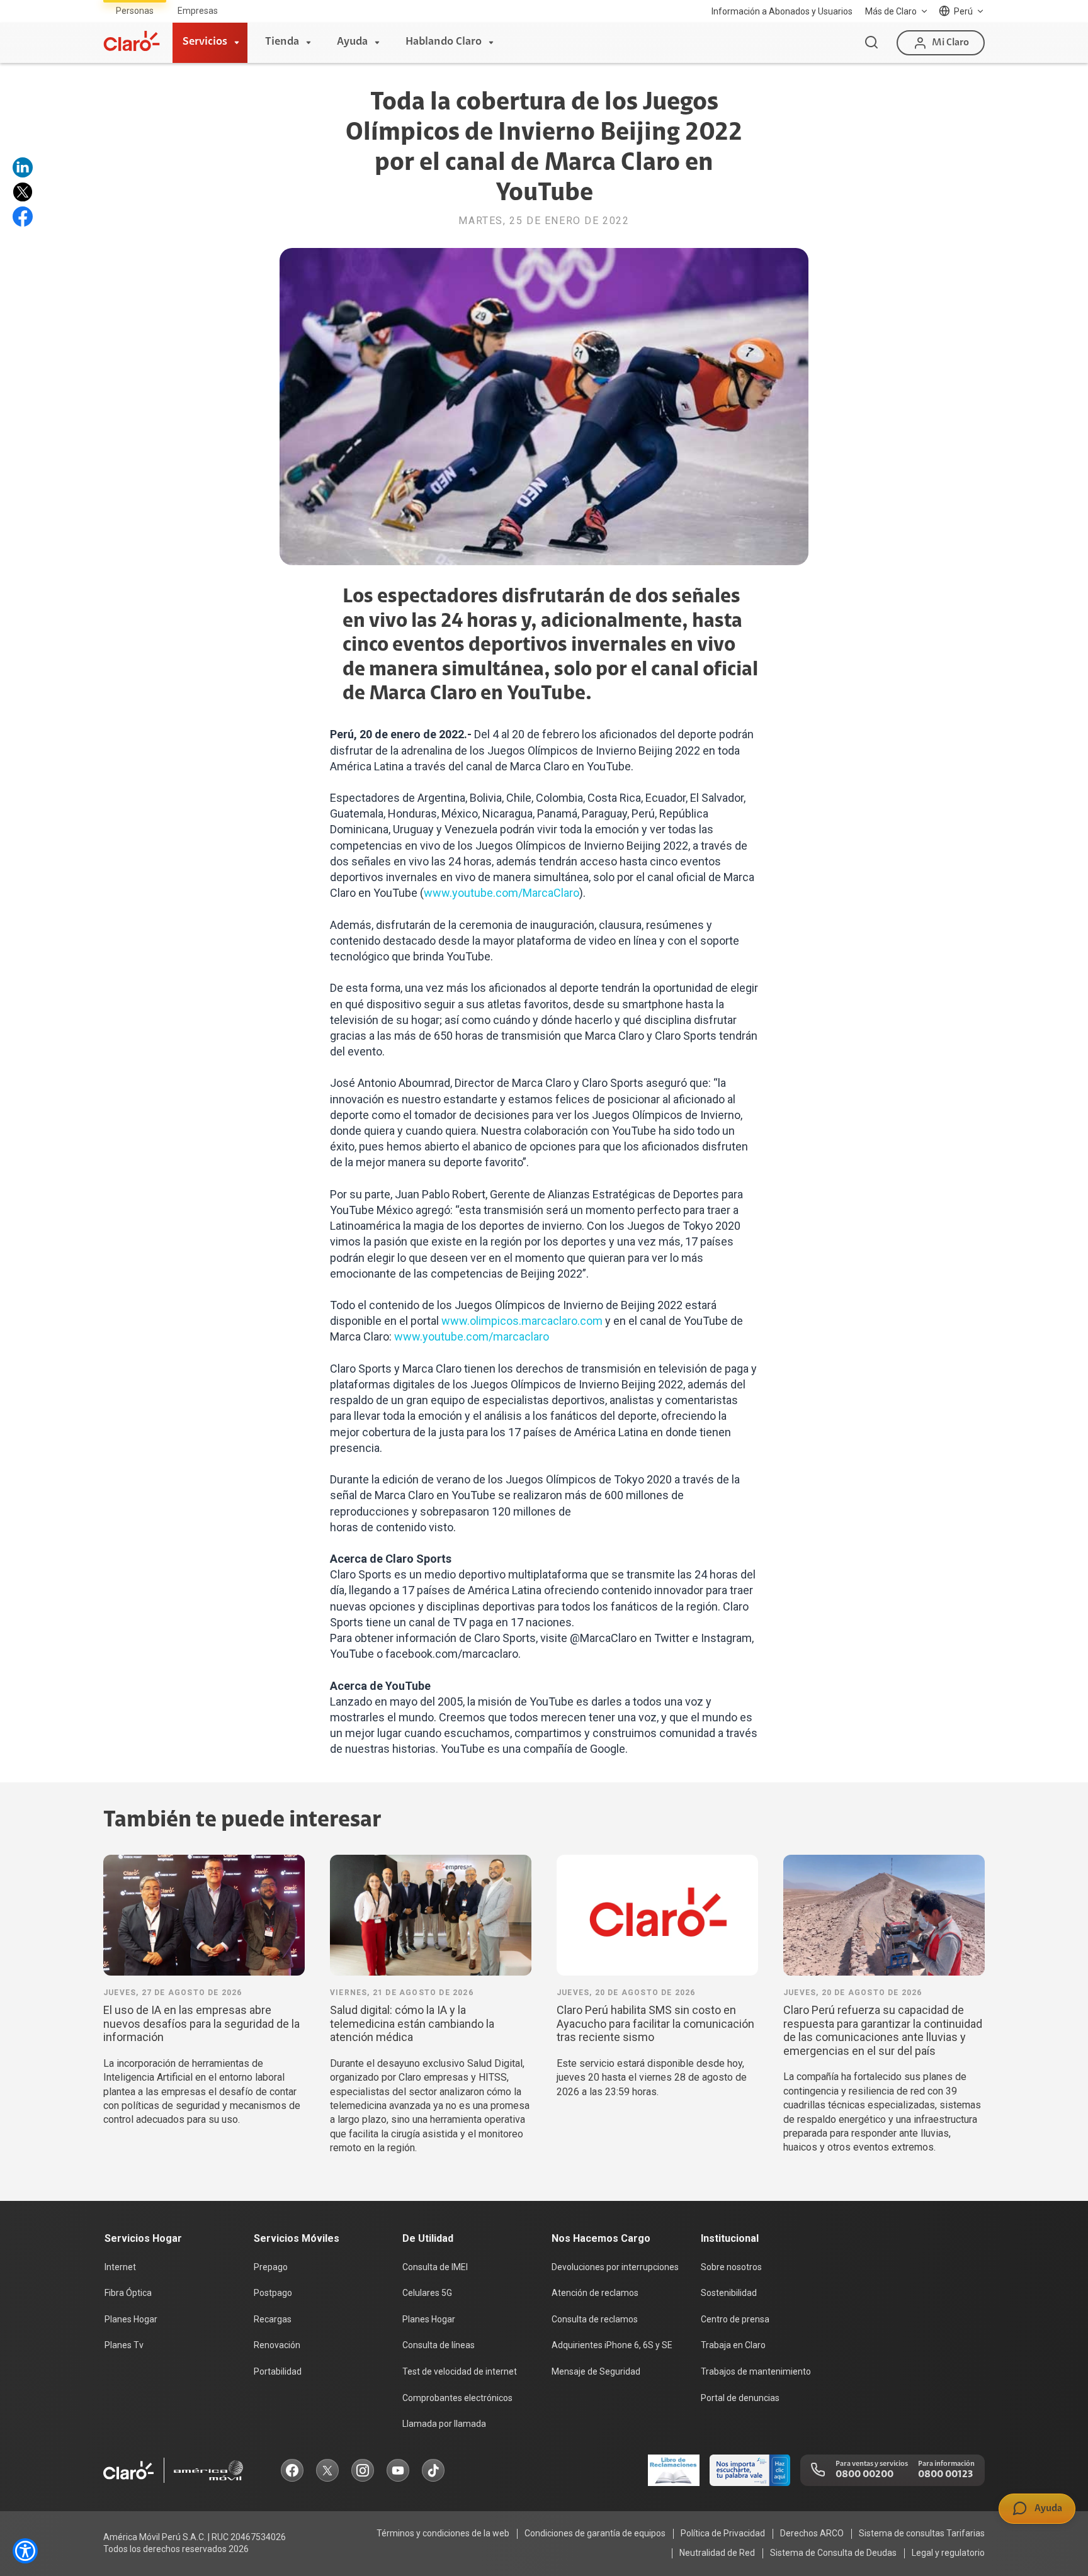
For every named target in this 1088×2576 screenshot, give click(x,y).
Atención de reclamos (595, 2293)
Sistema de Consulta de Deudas (833, 2553)
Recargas (273, 2319)
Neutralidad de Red (717, 2553)
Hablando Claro (444, 42)
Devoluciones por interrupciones (615, 2267)
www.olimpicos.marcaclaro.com (522, 1321)
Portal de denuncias (740, 2398)
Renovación (277, 2345)
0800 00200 (864, 2475)
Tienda (282, 42)
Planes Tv (124, 2345)
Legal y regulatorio (948, 2553)
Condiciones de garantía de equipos (595, 2533)
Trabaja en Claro (733, 2345)
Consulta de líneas (439, 2345)
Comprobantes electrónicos (457, 2398)
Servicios (205, 42)
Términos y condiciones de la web (443, 2533)
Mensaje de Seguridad (596, 2371)
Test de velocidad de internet (460, 2371)
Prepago (271, 2267)
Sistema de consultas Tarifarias (922, 2533)
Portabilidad (278, 2371)
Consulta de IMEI (435, 2267)
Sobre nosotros (731, 2267)
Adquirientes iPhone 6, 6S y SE (612, 2345)
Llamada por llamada (444, 2424)
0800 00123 (945, 2475)
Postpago (273, 2293)
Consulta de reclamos (595, 2319)
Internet (120, 2267)
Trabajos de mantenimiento (756, 2371)
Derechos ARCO (812, 2533)
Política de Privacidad (723, 2533)
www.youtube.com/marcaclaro (472, 1336)
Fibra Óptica (128, 2293)
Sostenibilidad (729, 2293)
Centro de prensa (735, 2319)
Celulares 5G (427, 2293)
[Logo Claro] (132, 41)
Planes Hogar (131, 2319)
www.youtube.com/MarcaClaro (501, 893)
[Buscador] (871, 43)
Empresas (198, 11)
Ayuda (352, 42)
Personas (135, 11)
